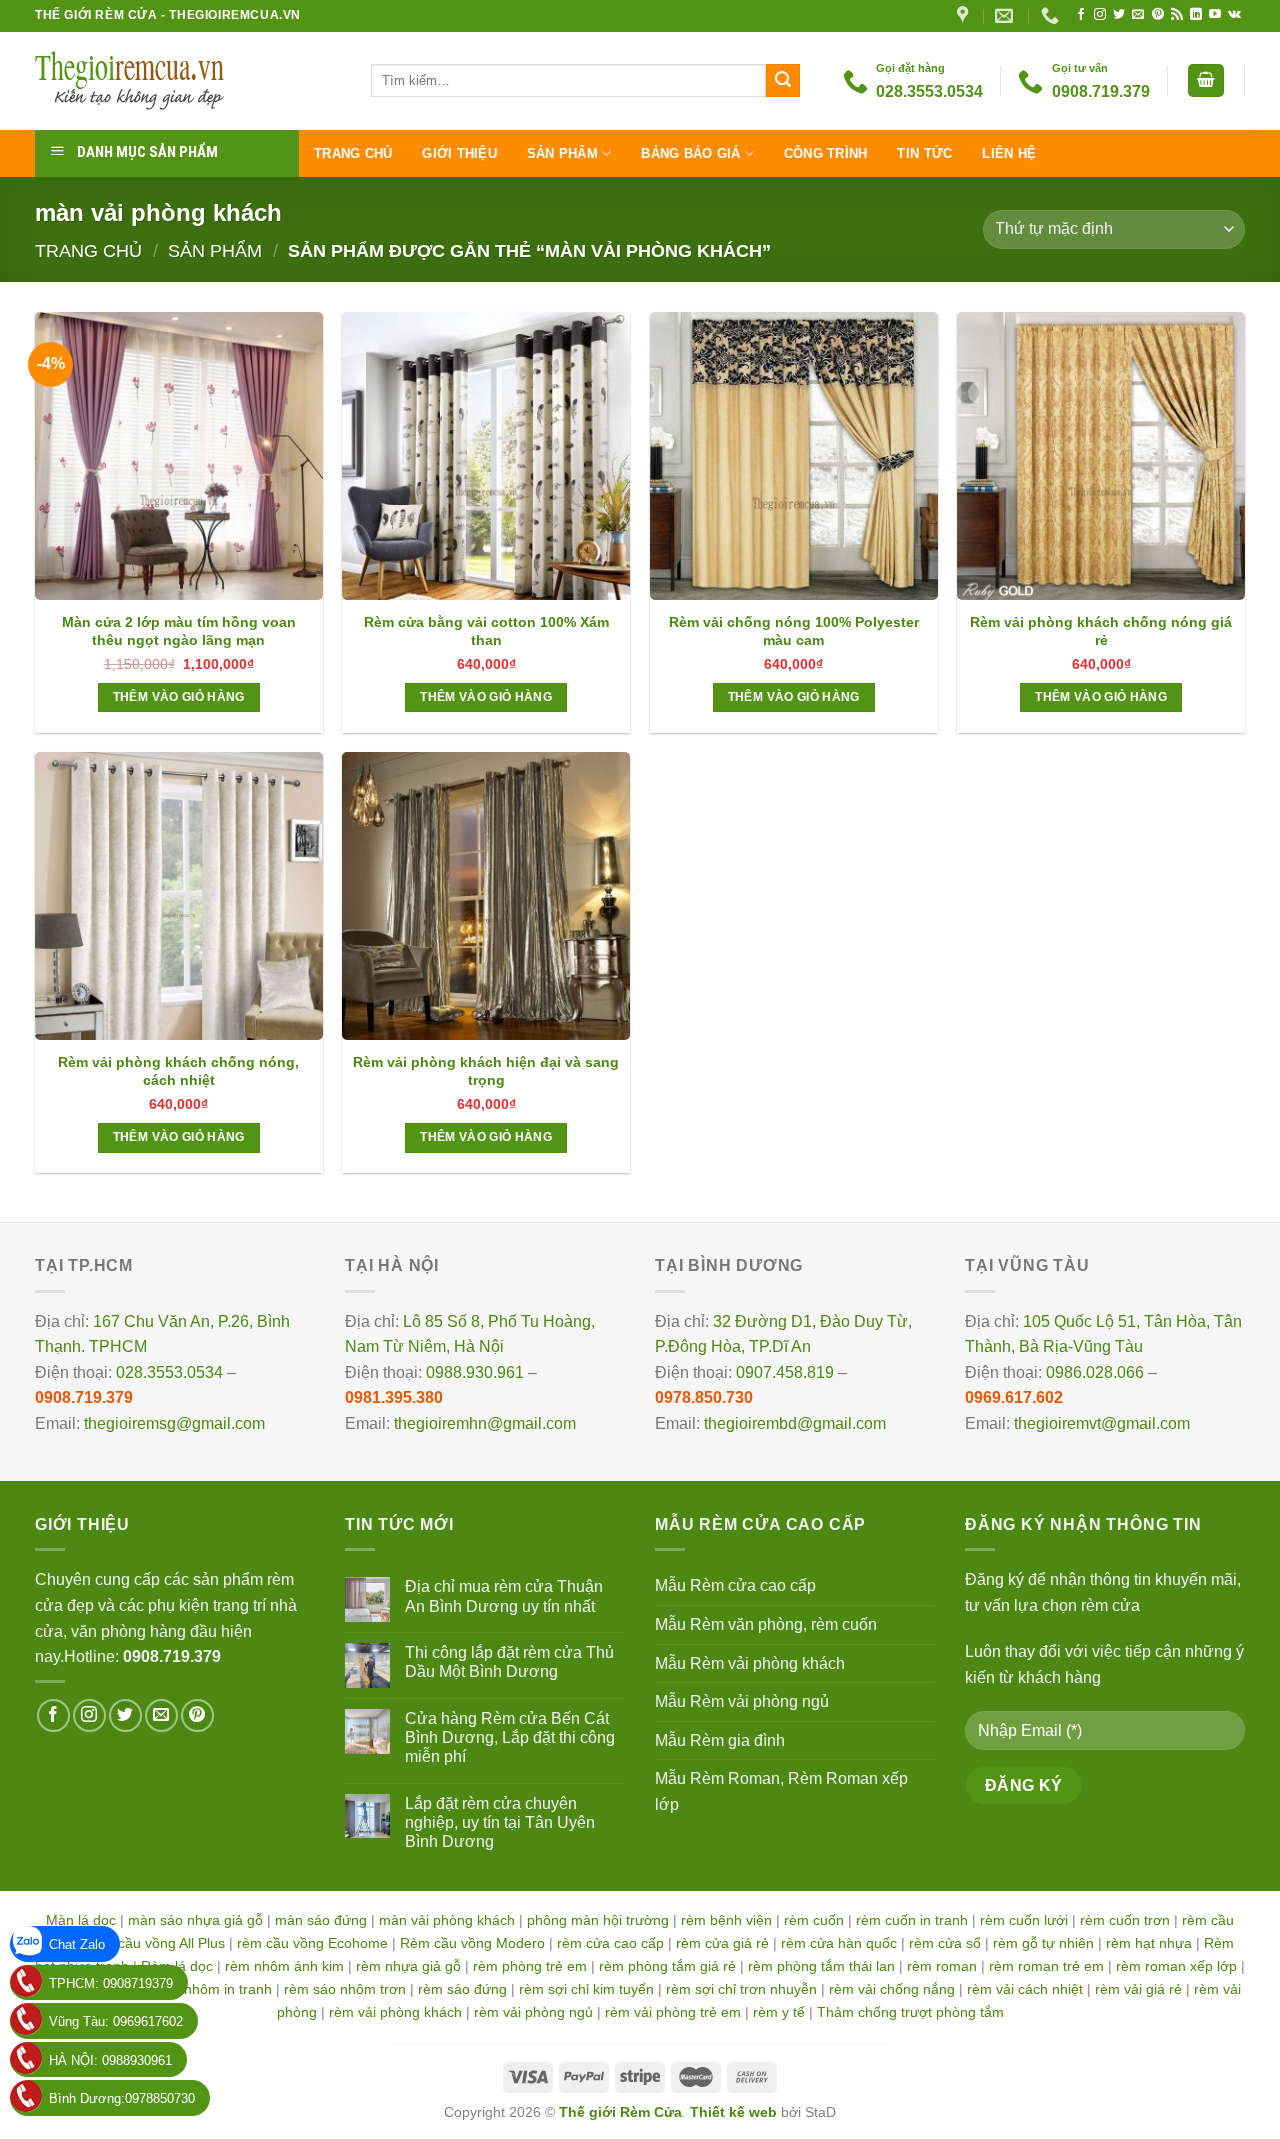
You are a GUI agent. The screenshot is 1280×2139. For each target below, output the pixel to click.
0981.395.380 (394, 1397)
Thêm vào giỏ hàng (179, 697)
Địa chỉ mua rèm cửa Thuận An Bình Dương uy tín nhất (504, 1596)
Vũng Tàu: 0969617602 (116, 2021)
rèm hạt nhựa (1149, 1943)
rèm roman (942, 1966)
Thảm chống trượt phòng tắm (910, 2012)
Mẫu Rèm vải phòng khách (750, 1663)
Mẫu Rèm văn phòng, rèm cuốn (766, 1624)
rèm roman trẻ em (1046, 1966)
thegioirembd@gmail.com (795, 1423)
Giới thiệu (459, 153)
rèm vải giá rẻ (1138, 1989)
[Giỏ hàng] (1206, 80)
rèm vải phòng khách (395, 2012)
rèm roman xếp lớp (1176, 1966)
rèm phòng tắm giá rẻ (667, 1966)
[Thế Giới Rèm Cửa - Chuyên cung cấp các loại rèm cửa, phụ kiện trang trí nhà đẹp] (188, 81)
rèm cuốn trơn (1125, 1920)
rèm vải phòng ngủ (533, 2012)
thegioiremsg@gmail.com (174, 1423)
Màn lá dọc (81, 1920)
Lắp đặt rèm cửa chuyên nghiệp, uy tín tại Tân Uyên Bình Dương (500, 1822)
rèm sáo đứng (462, 1989)
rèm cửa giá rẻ (722, 1943)
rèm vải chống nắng (892, 1989)
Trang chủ (353, 153)
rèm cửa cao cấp (610, 1943)
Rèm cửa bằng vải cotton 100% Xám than (486, 631)
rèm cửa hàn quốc (839, 1943)
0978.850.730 (704, 1397)
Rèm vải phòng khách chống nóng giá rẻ (1101, 631)
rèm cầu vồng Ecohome (312, 1943)
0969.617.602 (1014, 1397)
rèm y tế (779, 2012)
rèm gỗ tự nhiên (1043, 1943)
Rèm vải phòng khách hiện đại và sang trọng (486, 1071)
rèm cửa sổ (945, 1943)
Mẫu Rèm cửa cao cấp (735, 1585)
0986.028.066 (1095, 1372)
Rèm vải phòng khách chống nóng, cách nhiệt (178, 1071)
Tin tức (924, 153)
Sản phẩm (562, 153)
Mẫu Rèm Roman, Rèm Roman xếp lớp (781, 1791)
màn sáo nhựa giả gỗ (195, 1920)
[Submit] (783, 81)
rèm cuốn (814, 1920)
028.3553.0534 (169, 1372)
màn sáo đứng (321, 1920)
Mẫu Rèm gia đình (720, 1740)
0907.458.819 (785, 1372)
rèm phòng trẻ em (530, 1966)
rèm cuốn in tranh (912, 1920)
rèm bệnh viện (726, 1920)
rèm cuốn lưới (1024, 1920)
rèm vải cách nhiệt (1025, 1989)
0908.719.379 (84, 1397)
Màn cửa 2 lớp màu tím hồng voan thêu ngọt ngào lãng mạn (179, 631)
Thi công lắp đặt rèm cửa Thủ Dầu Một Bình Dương (509, 1662)
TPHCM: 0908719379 (111, 1983)
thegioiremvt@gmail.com (1102, 1423)
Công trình (826, 153)
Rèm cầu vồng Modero (472, 1943)
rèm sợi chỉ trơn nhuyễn (741, 1989)
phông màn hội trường (598, 1920)
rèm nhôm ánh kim (284, 1966)
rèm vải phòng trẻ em (673, 2012)
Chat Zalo (77, 1944)
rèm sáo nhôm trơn (345, 1989)
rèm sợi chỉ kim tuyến (586, 1989)
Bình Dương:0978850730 (122, 2098)
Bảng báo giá (690, 153)
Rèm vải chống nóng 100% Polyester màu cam (794, 631)
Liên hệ (1009, 153)
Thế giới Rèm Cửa (620, 2112)
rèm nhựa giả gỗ (408, 1966)
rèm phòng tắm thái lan (821, 1966)
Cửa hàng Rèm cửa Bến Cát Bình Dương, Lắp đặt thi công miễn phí (510, 1737)
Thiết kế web (733, 2112)
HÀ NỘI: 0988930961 (110, 2060)
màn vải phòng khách (447, 1920)
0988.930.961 (475, 1372)
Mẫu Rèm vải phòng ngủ (742, 1701)
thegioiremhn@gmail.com (485, 1423)
